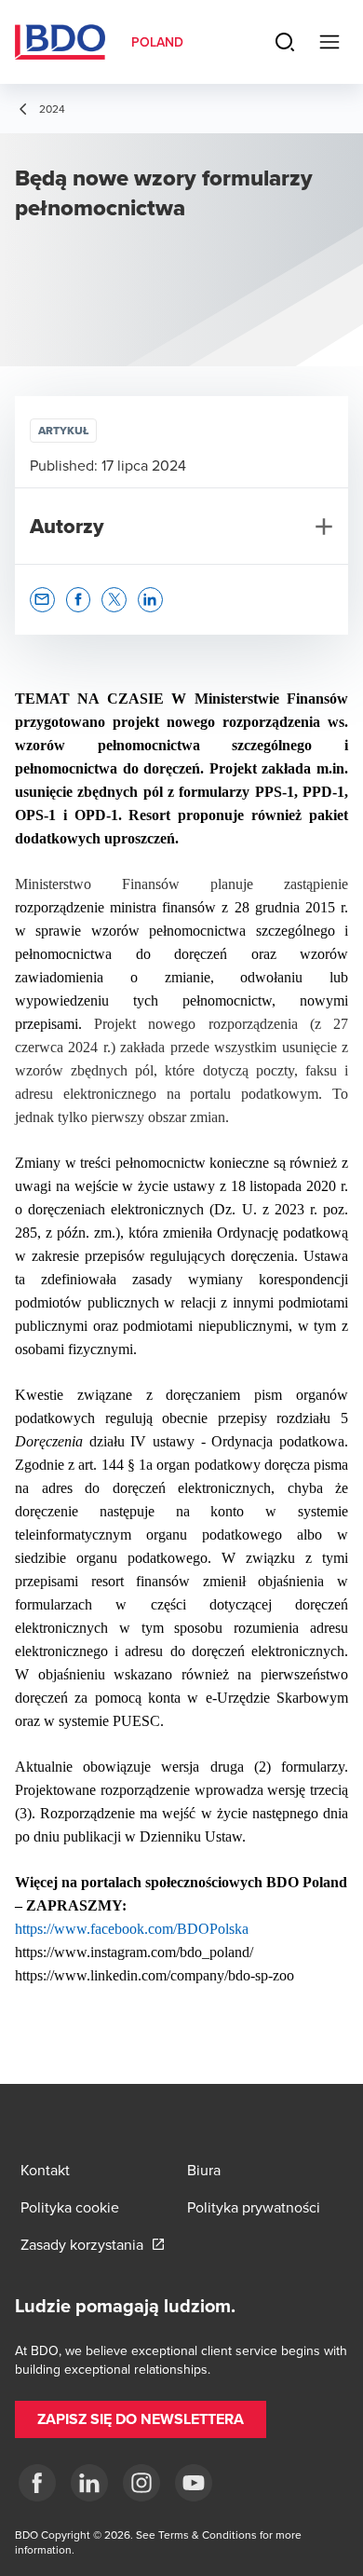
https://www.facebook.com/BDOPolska (132, 1929)
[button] (42, 600)
